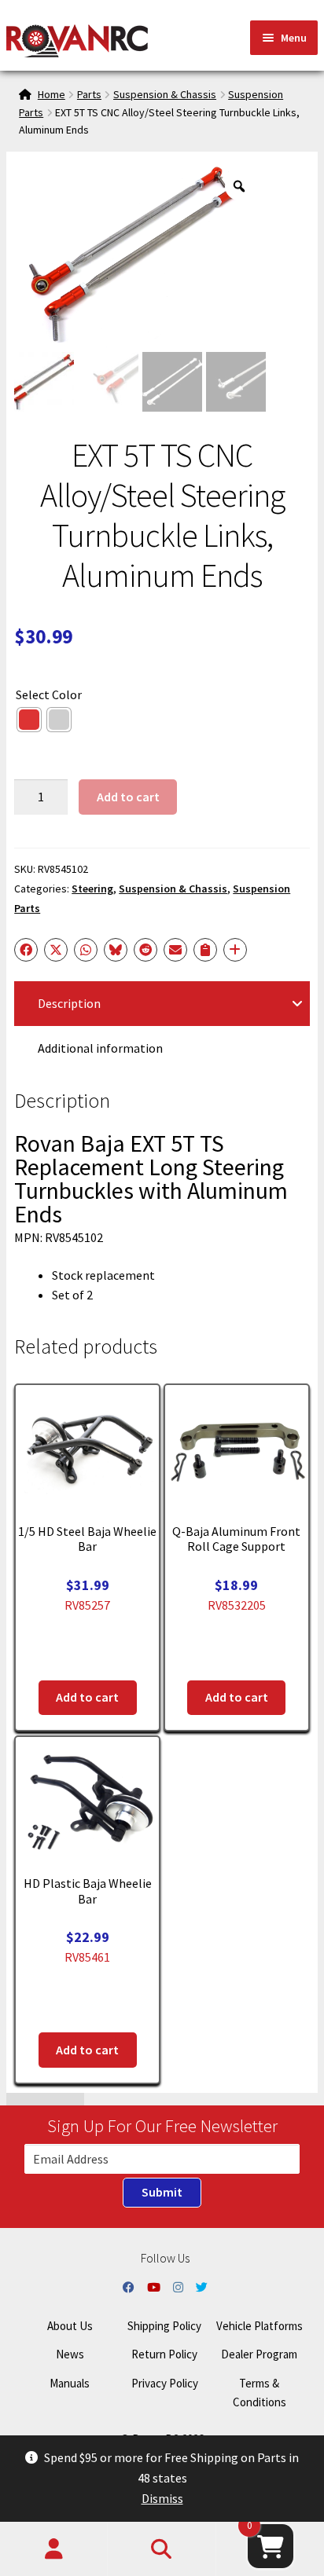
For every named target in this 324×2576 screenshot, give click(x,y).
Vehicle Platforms (260, 2326)
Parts (89, 94)
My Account (54, 2549)
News (70, 2354)
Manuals (70, 2383)
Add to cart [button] (87, 1697)
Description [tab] (69, 1003)
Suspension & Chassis (165, 94)
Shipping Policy (164, 2326)
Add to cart (128, 797)
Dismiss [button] (162, 2498)
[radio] (29, 720)
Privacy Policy (165, 2383)
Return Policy (164, 2354)
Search (162, 2549)
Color (67, 694)
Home (52, 94)
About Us (70, 2326)
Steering (92, 889)
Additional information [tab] (100, 1048)
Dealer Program (259, 2354)
